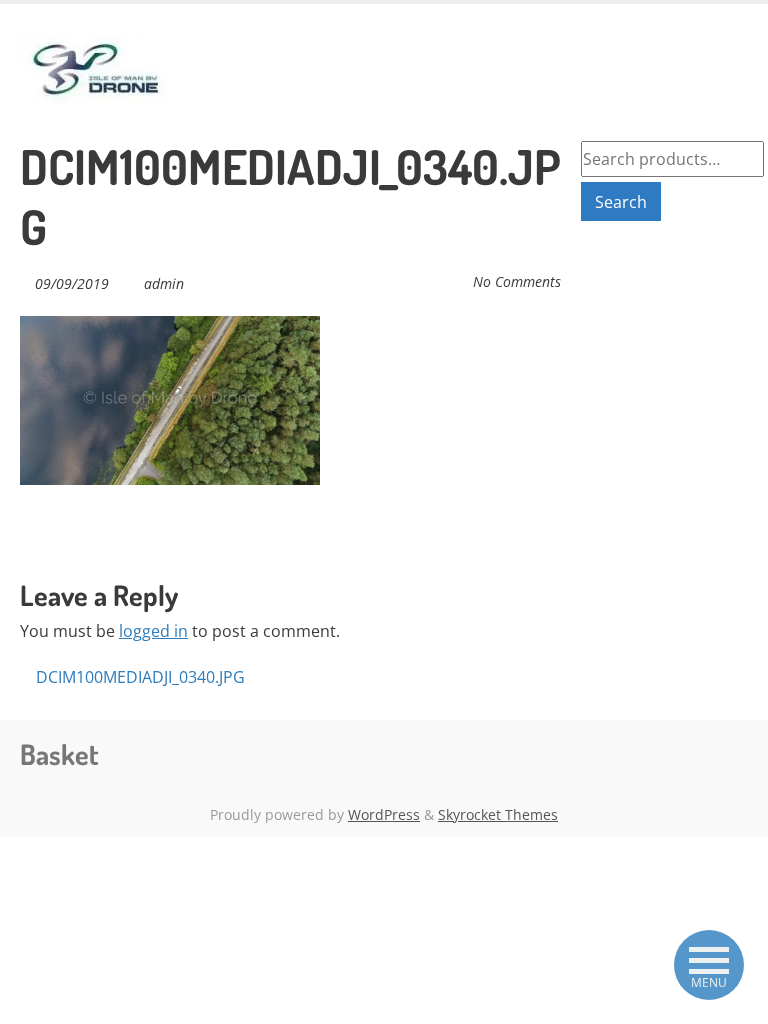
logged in (153, 631)
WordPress (384, 814)
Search (621, 202)
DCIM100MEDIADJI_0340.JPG (138, 677)
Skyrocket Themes (498, 814)
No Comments (517, 281)
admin (164, 283)
